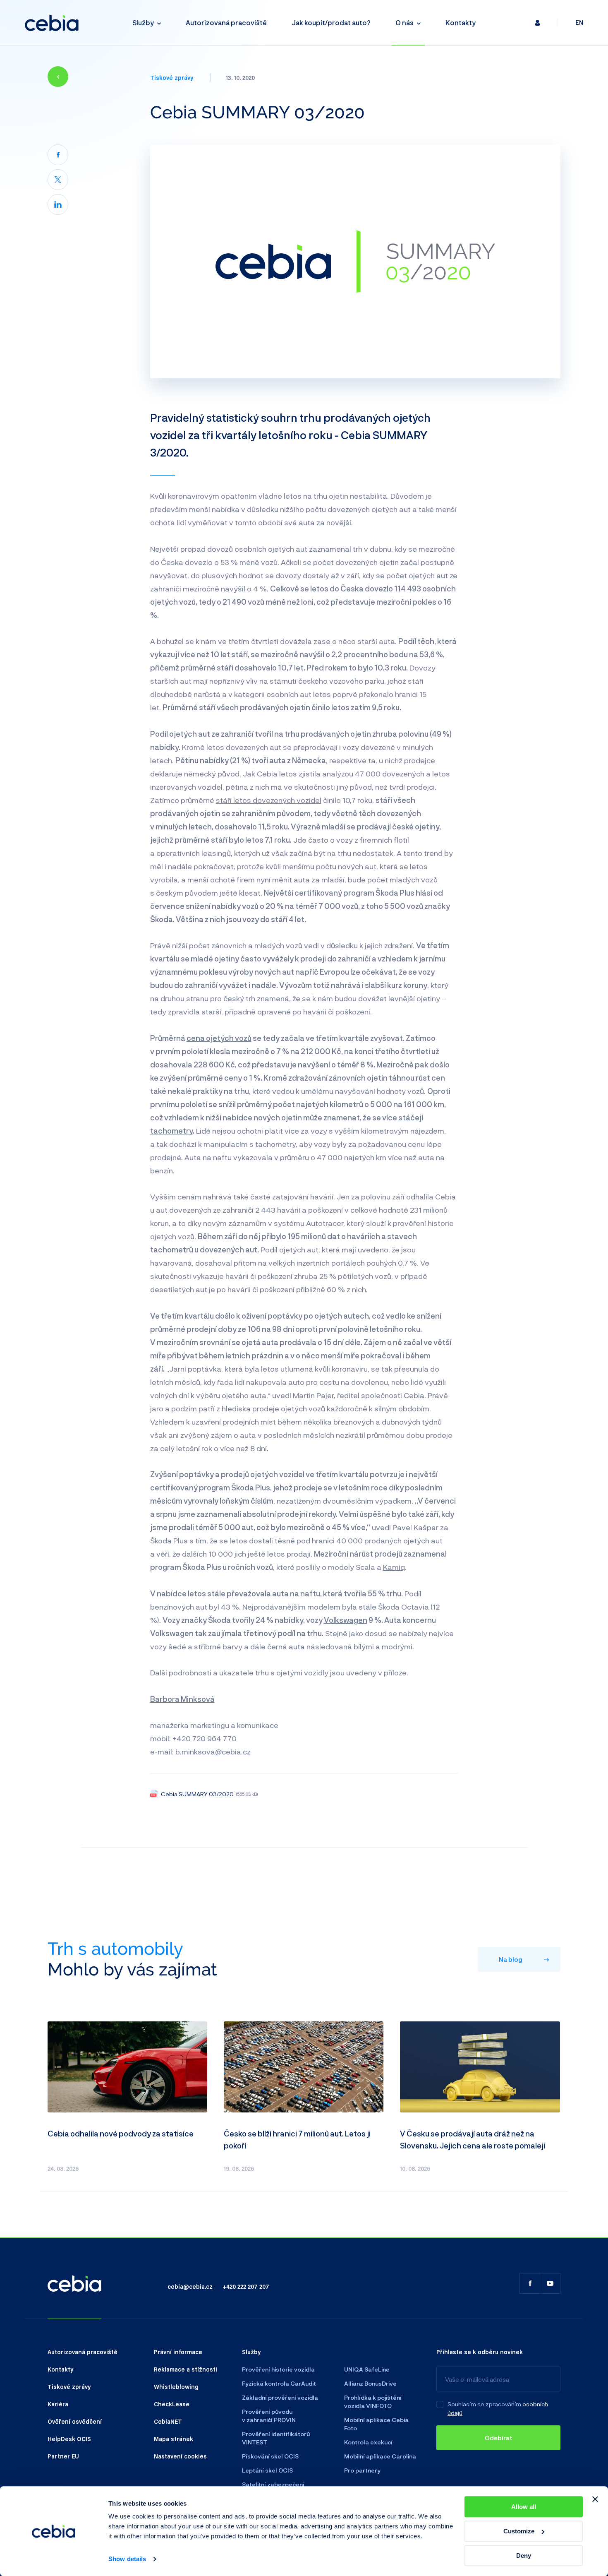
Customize (519, 2531)
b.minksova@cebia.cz (213, 1752)
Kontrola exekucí (368, 2442)
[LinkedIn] (58, 204)
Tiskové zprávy (172, 77)
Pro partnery (362, 2470)
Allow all (524, 2507)
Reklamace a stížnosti (186, 2369)
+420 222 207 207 (246, 2286)
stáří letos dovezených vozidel (269, 800)
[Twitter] (58, 180)
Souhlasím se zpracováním (484, 2404)
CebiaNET (168, 2421)
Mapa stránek (174, 2439)
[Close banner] (595, 2499)
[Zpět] (58, 77)
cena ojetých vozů (219, 1038)
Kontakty (461, 23)
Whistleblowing (176, 2386)
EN (579, 23)
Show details (127, 2559)
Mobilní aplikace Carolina (380, 2456)
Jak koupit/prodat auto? (331, 23)
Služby (143, 23)
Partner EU (63, 2456)
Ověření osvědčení (75, 2421)
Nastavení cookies (180, 2456)
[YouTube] (550, 2283)
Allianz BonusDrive (370, 2383)
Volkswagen (346, 1620)
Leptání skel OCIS (267, 2470)
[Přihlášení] (537, 23)
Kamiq (394, 1567)
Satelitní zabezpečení (273, 2484)
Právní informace (178, 2352)
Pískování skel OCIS (270, 2456)
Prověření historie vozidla (278, 2369)
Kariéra (58, 2404)
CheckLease (172, 2404)
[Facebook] (58, 155)
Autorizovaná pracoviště (226, 23)
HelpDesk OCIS (69, 2439)
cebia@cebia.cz (190, 2286)
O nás (405, 23)
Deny (524, 2556)
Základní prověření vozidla (280, 2397)
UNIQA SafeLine (367, 2369)
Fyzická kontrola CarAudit (279, 2383)
